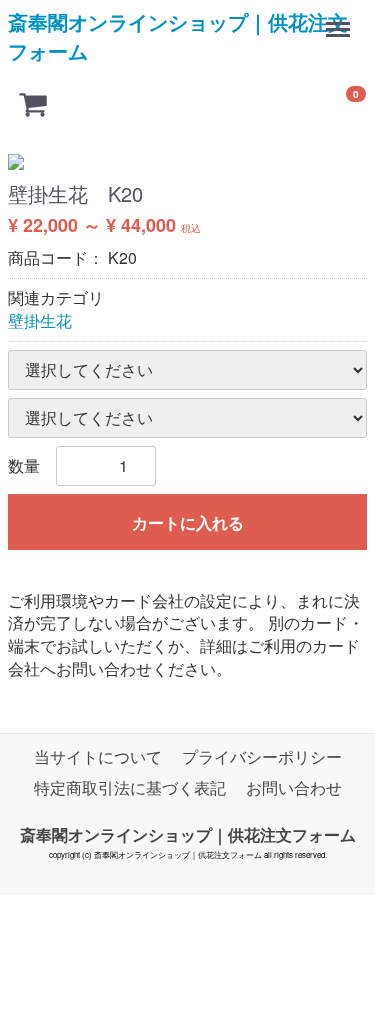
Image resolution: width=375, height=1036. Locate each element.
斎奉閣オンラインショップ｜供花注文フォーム (178, 36)
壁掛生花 (40, 321)
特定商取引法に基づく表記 (130, 787)
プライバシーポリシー (262, 756)
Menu (340, 19)
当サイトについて (98, 756)
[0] (33, 103)
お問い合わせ (294, 787)
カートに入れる (188, 522)
